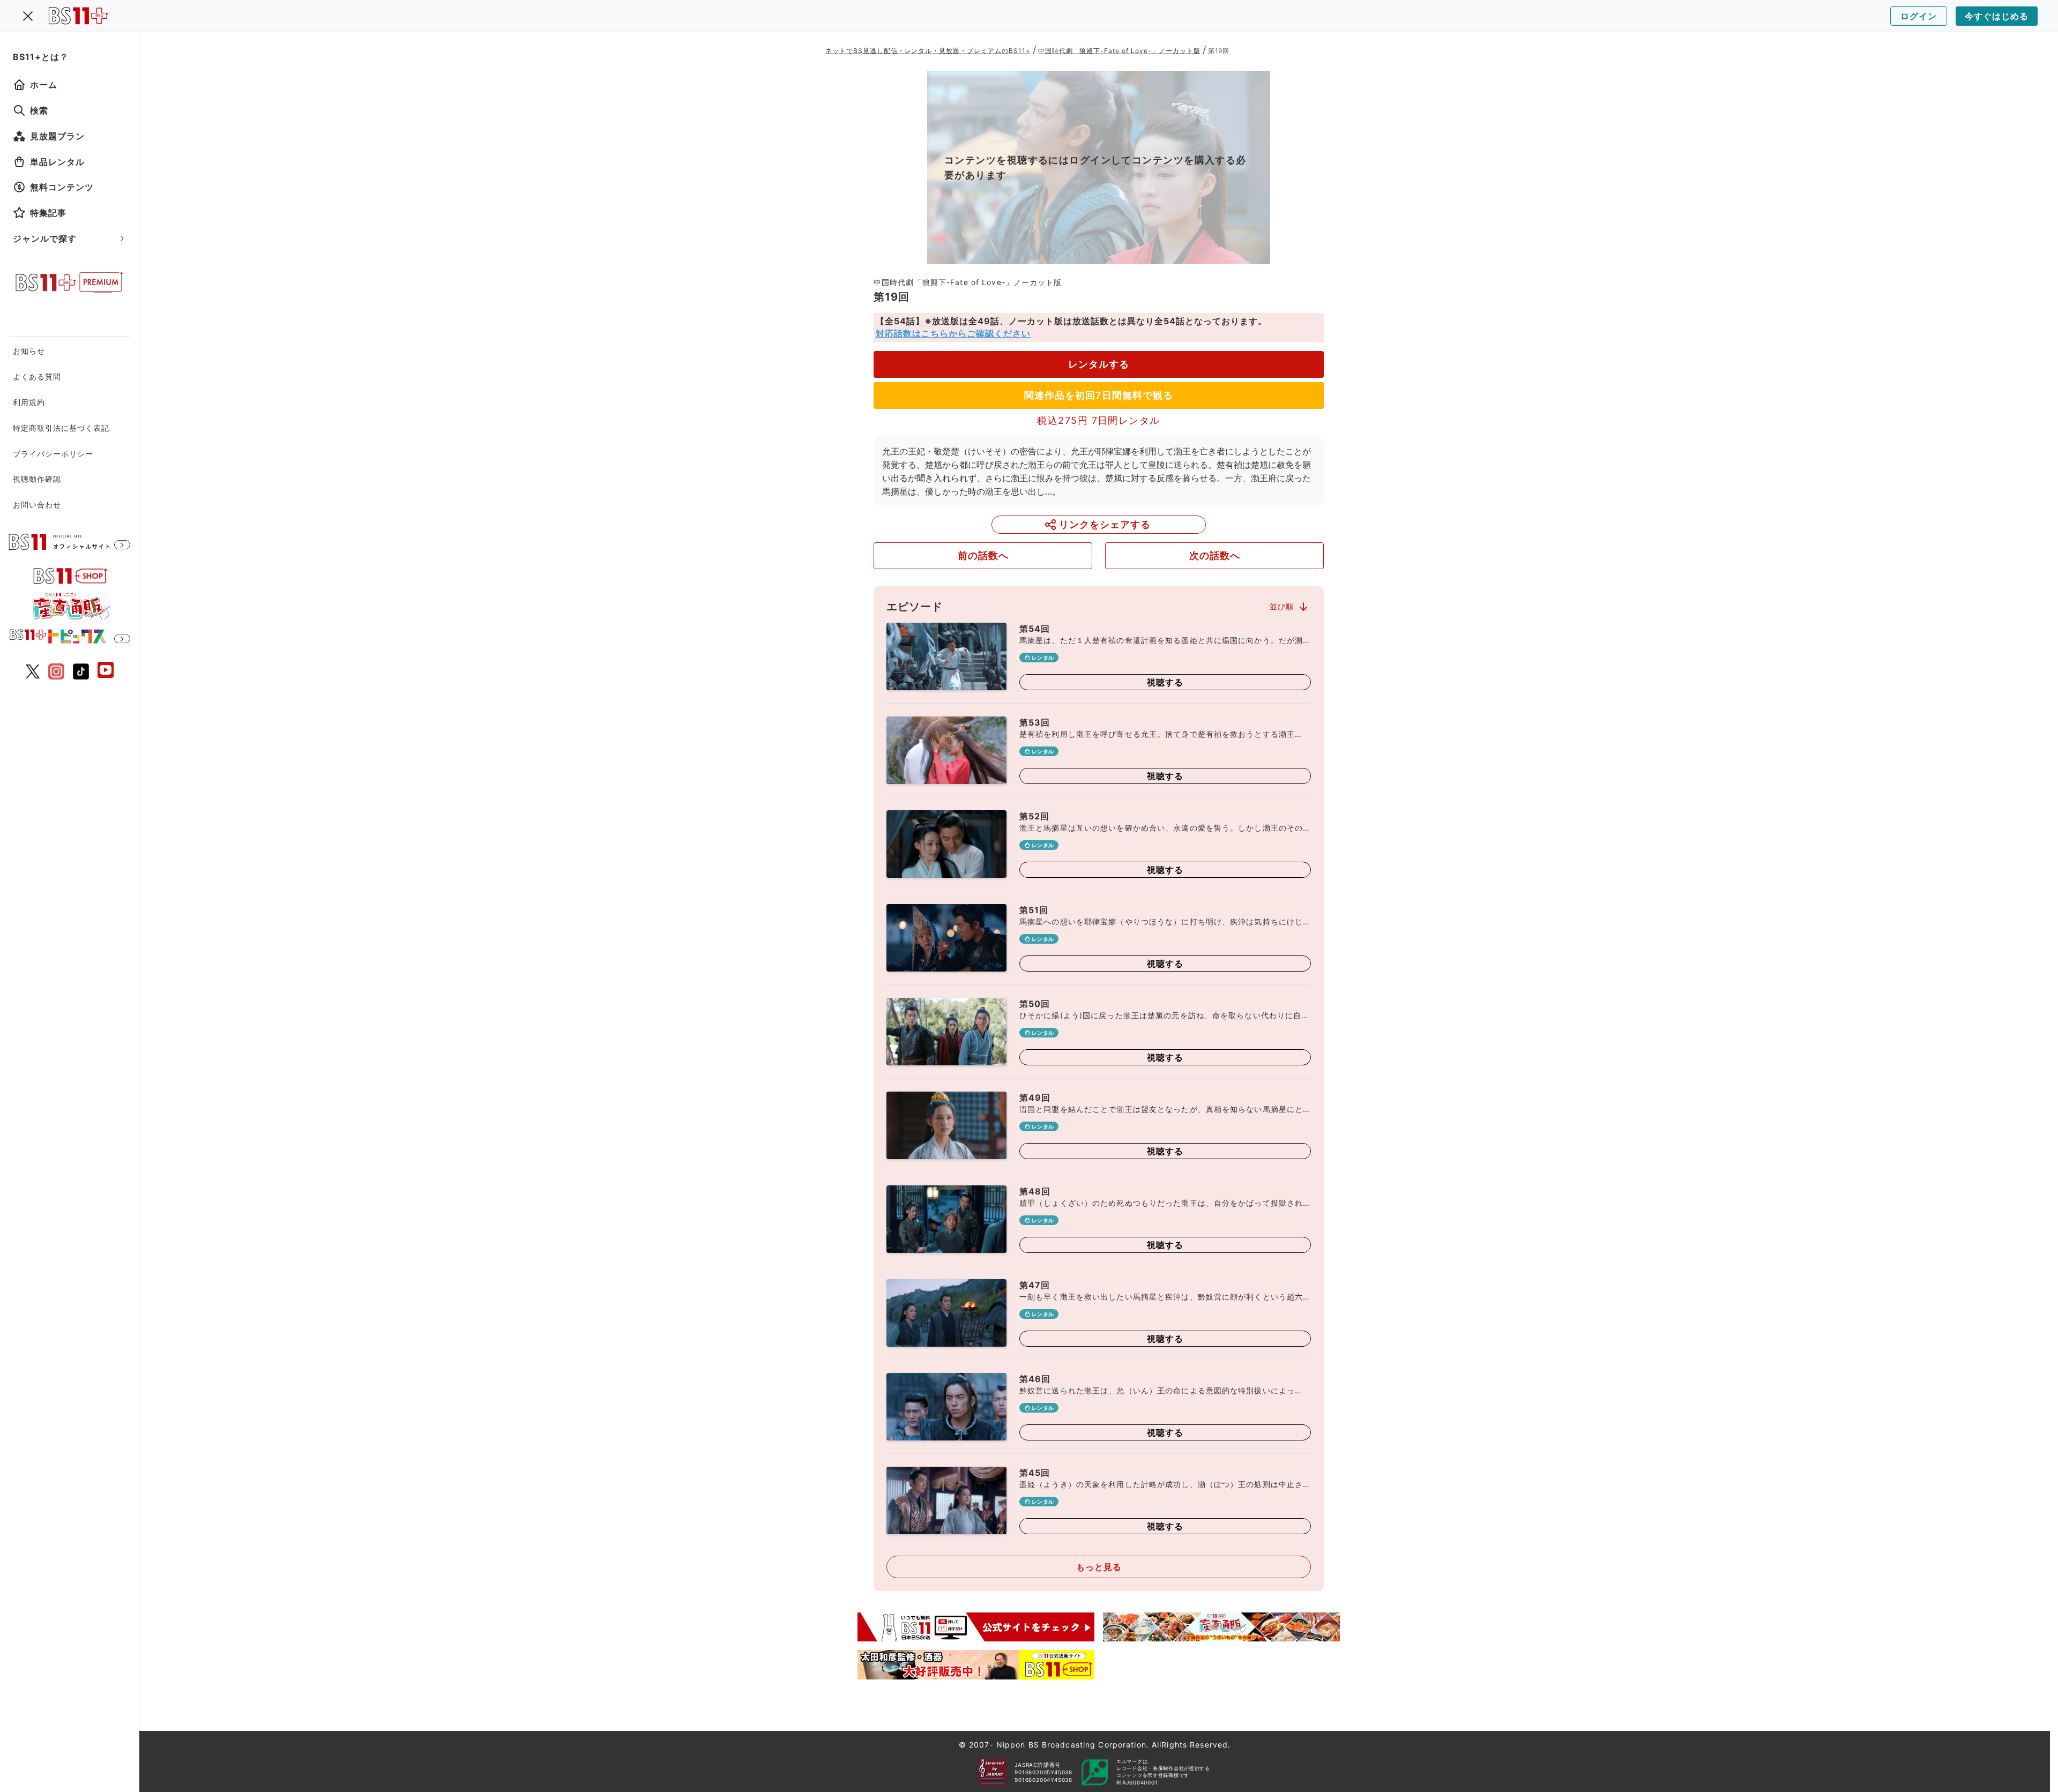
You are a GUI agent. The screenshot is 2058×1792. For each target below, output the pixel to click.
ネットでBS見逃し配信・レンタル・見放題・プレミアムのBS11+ (928, 51)
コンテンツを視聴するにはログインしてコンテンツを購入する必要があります (1095, 167)
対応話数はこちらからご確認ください (953, 333)
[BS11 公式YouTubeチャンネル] (106, 671)
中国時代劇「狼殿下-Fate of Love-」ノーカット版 (1119, 51)
